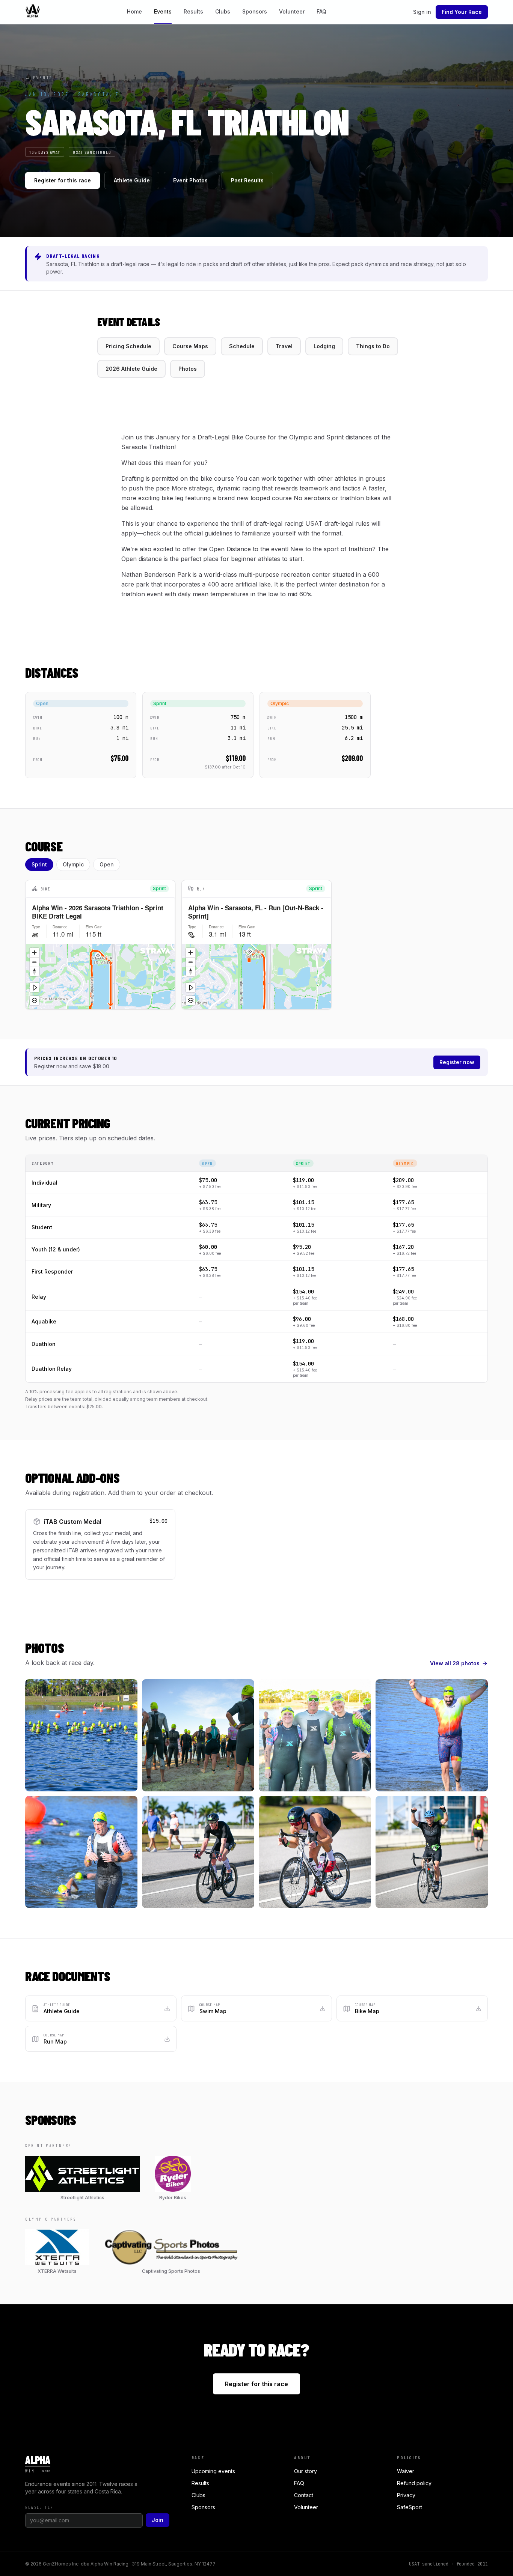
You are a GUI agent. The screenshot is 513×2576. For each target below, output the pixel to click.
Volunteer (292, 11)
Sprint (39, 864)
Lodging (324, 346)
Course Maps (190, 346)
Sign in (422, 12)
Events (163, 11)
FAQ (321, 11)
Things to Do (373, 346)
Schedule (242, 346)
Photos (188, 369)
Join (158, 2520)
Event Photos (190, 180)
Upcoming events (213, 2471)
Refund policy (414, 2483)
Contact (304, 2495)
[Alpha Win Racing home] (33, 12)
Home (134, 11)
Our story (306, 2471)
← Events (39, 77)
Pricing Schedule (128, 346)
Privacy (406, 2495)
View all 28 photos (455, 1663)
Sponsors (255, 11)
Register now (457, 1062)
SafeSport (410, 2507)
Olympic (73, 864)
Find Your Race (462, 12)
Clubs (223, 11)
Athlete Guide (132, 180)
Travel (284, 346)
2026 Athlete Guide (131, 369)
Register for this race (63, 180)
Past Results (247, 180)
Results (193, 11)
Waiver (406, 2471)
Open (107, 864)
